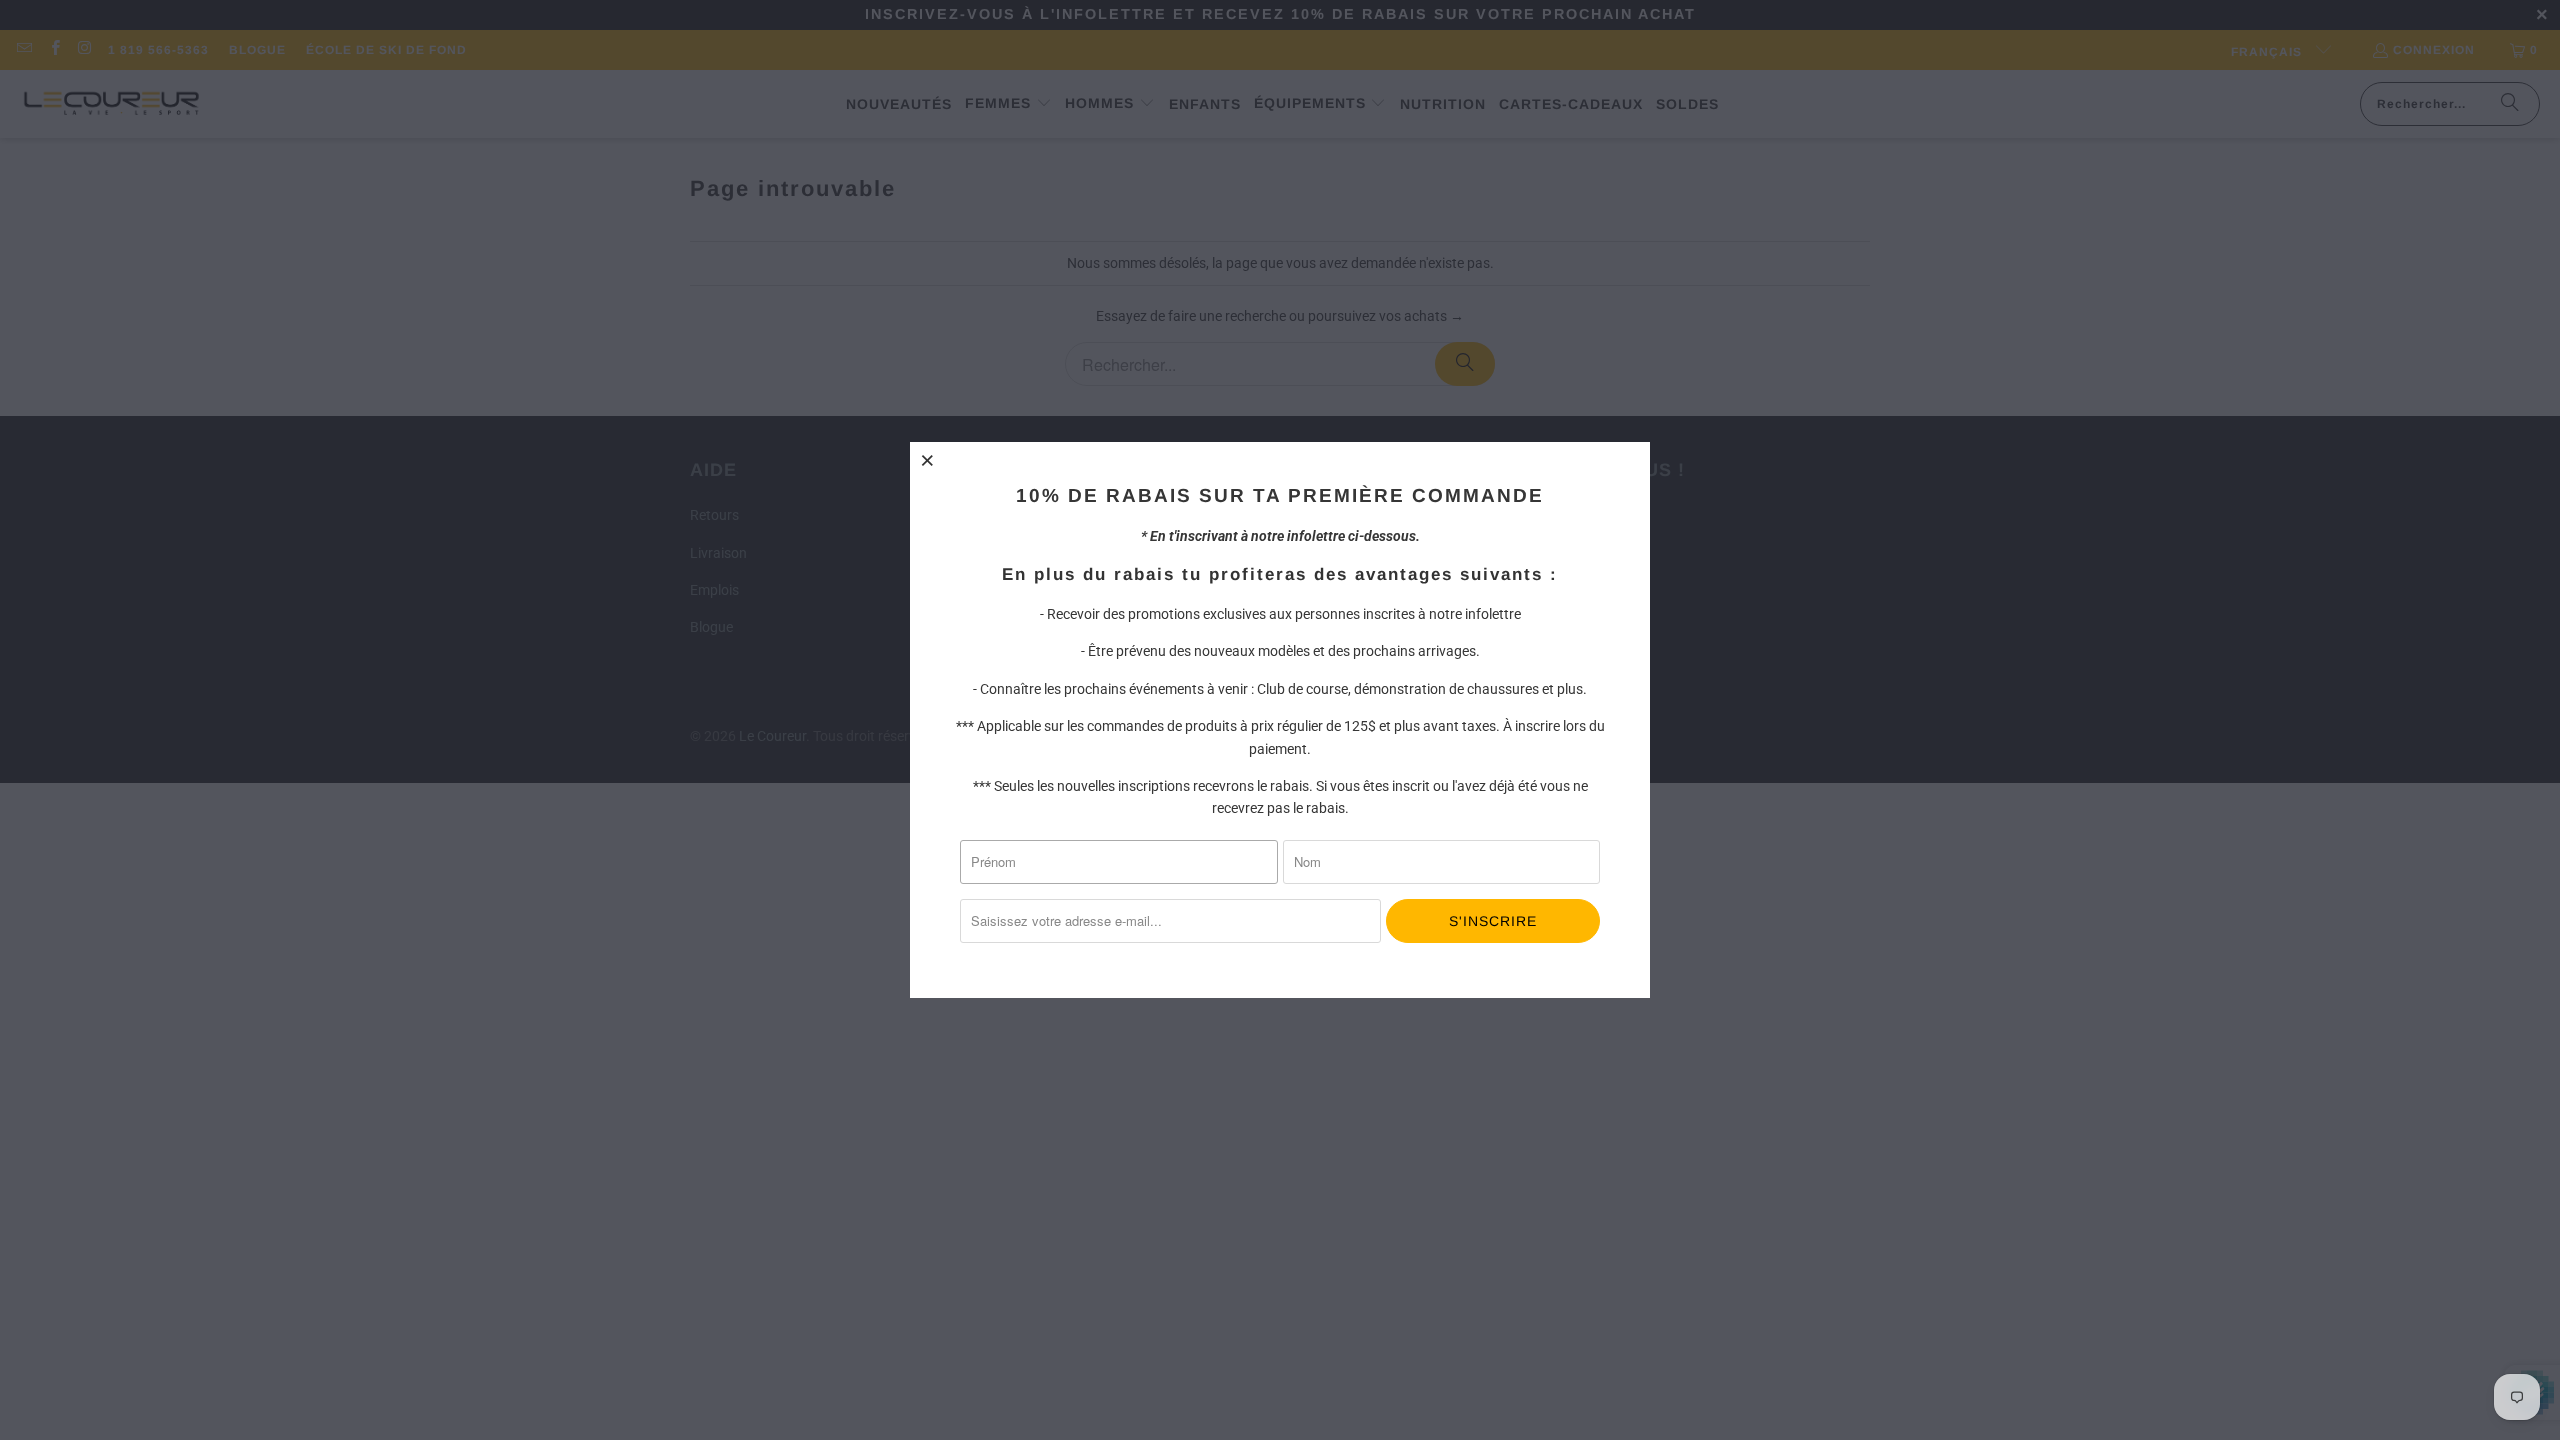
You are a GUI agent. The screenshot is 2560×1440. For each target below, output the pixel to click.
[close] (928, 460)
